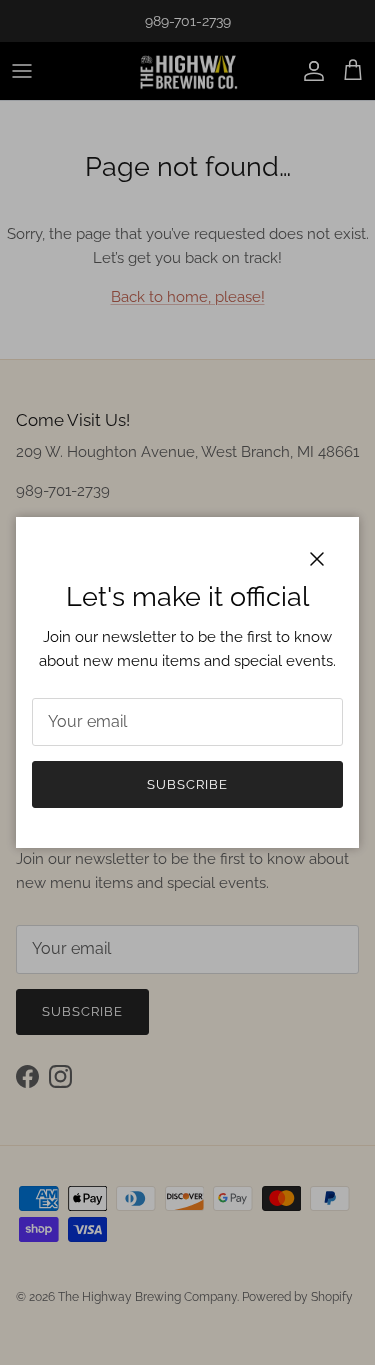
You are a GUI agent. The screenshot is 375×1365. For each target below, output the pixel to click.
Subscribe (187, 784)
